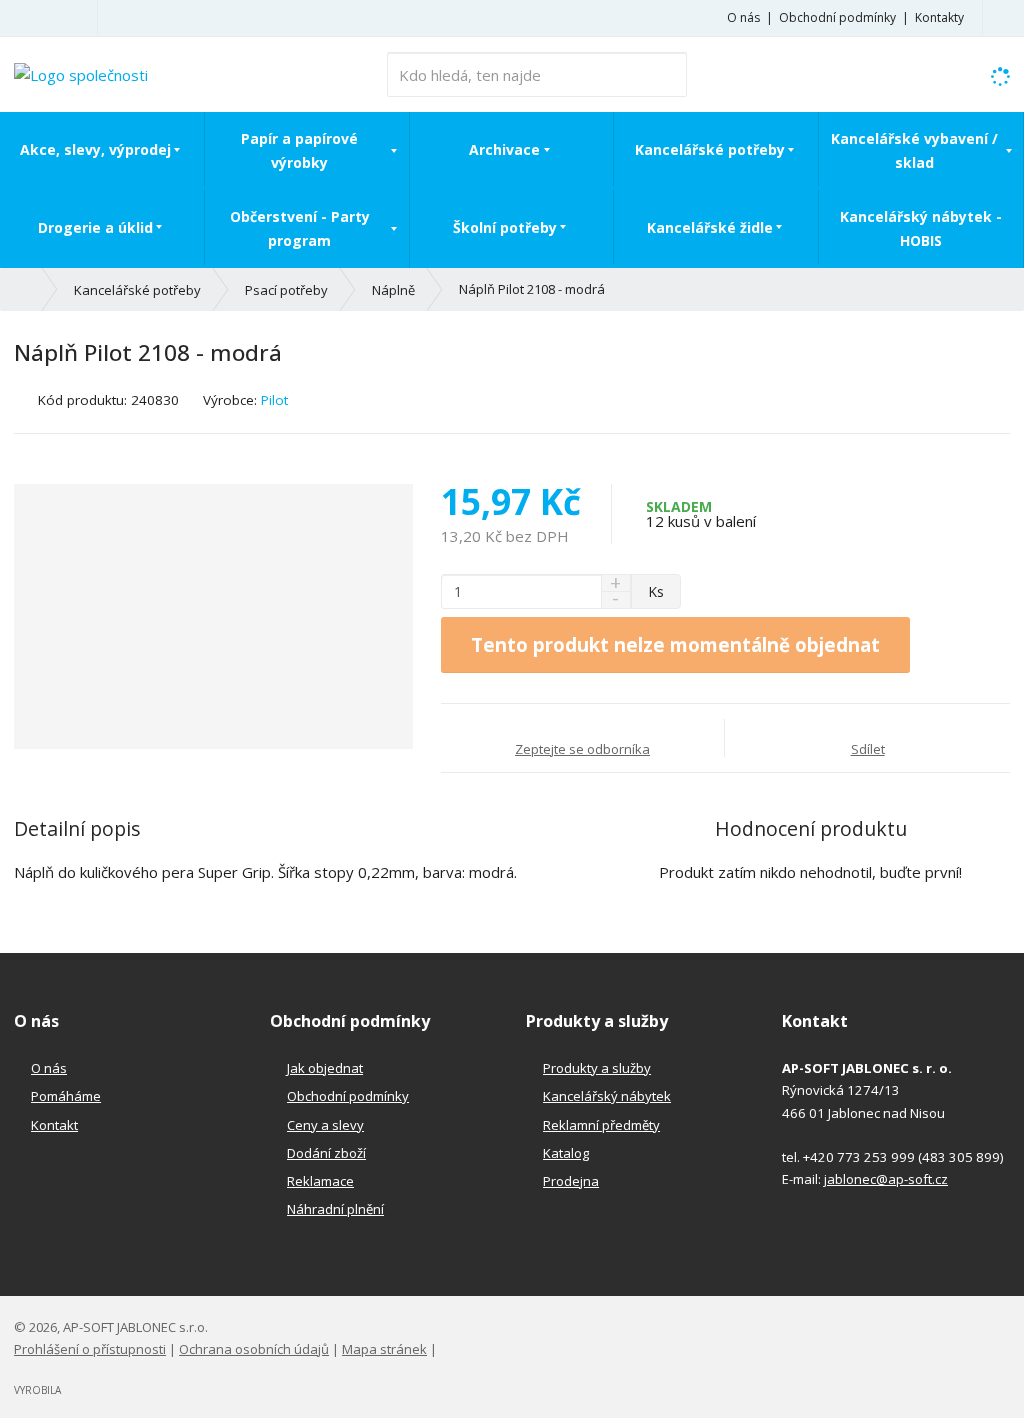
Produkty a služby (597, 1068)
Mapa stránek (384, 1349)
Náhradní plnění (335, 1209)
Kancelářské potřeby (710, 149)
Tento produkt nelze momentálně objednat (675, 644)
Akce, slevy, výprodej (95, 149)
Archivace (504, 149)
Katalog (566, 1153)
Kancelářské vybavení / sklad (914, 150)
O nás (743, 17)
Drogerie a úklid (95, 227)
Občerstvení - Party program (300, 228)
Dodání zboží (326, 1153)
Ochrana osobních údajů (254, 1349)
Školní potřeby (505, 227)
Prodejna (571, 1181)
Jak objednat (325, 1068)
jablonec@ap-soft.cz (886, 1179)
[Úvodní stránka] (81, 73)
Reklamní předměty (601, 1125)
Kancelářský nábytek (607, 1096)
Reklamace (320, 1181)
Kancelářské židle (710, 227)
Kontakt (54, 1125)
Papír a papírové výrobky (299, 150)
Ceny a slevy (325, 1125)
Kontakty (939, 17)
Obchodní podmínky (837, 17)
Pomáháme (66, 1096)
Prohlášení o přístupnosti (90, 1349)
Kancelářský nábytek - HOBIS (921, 228)
